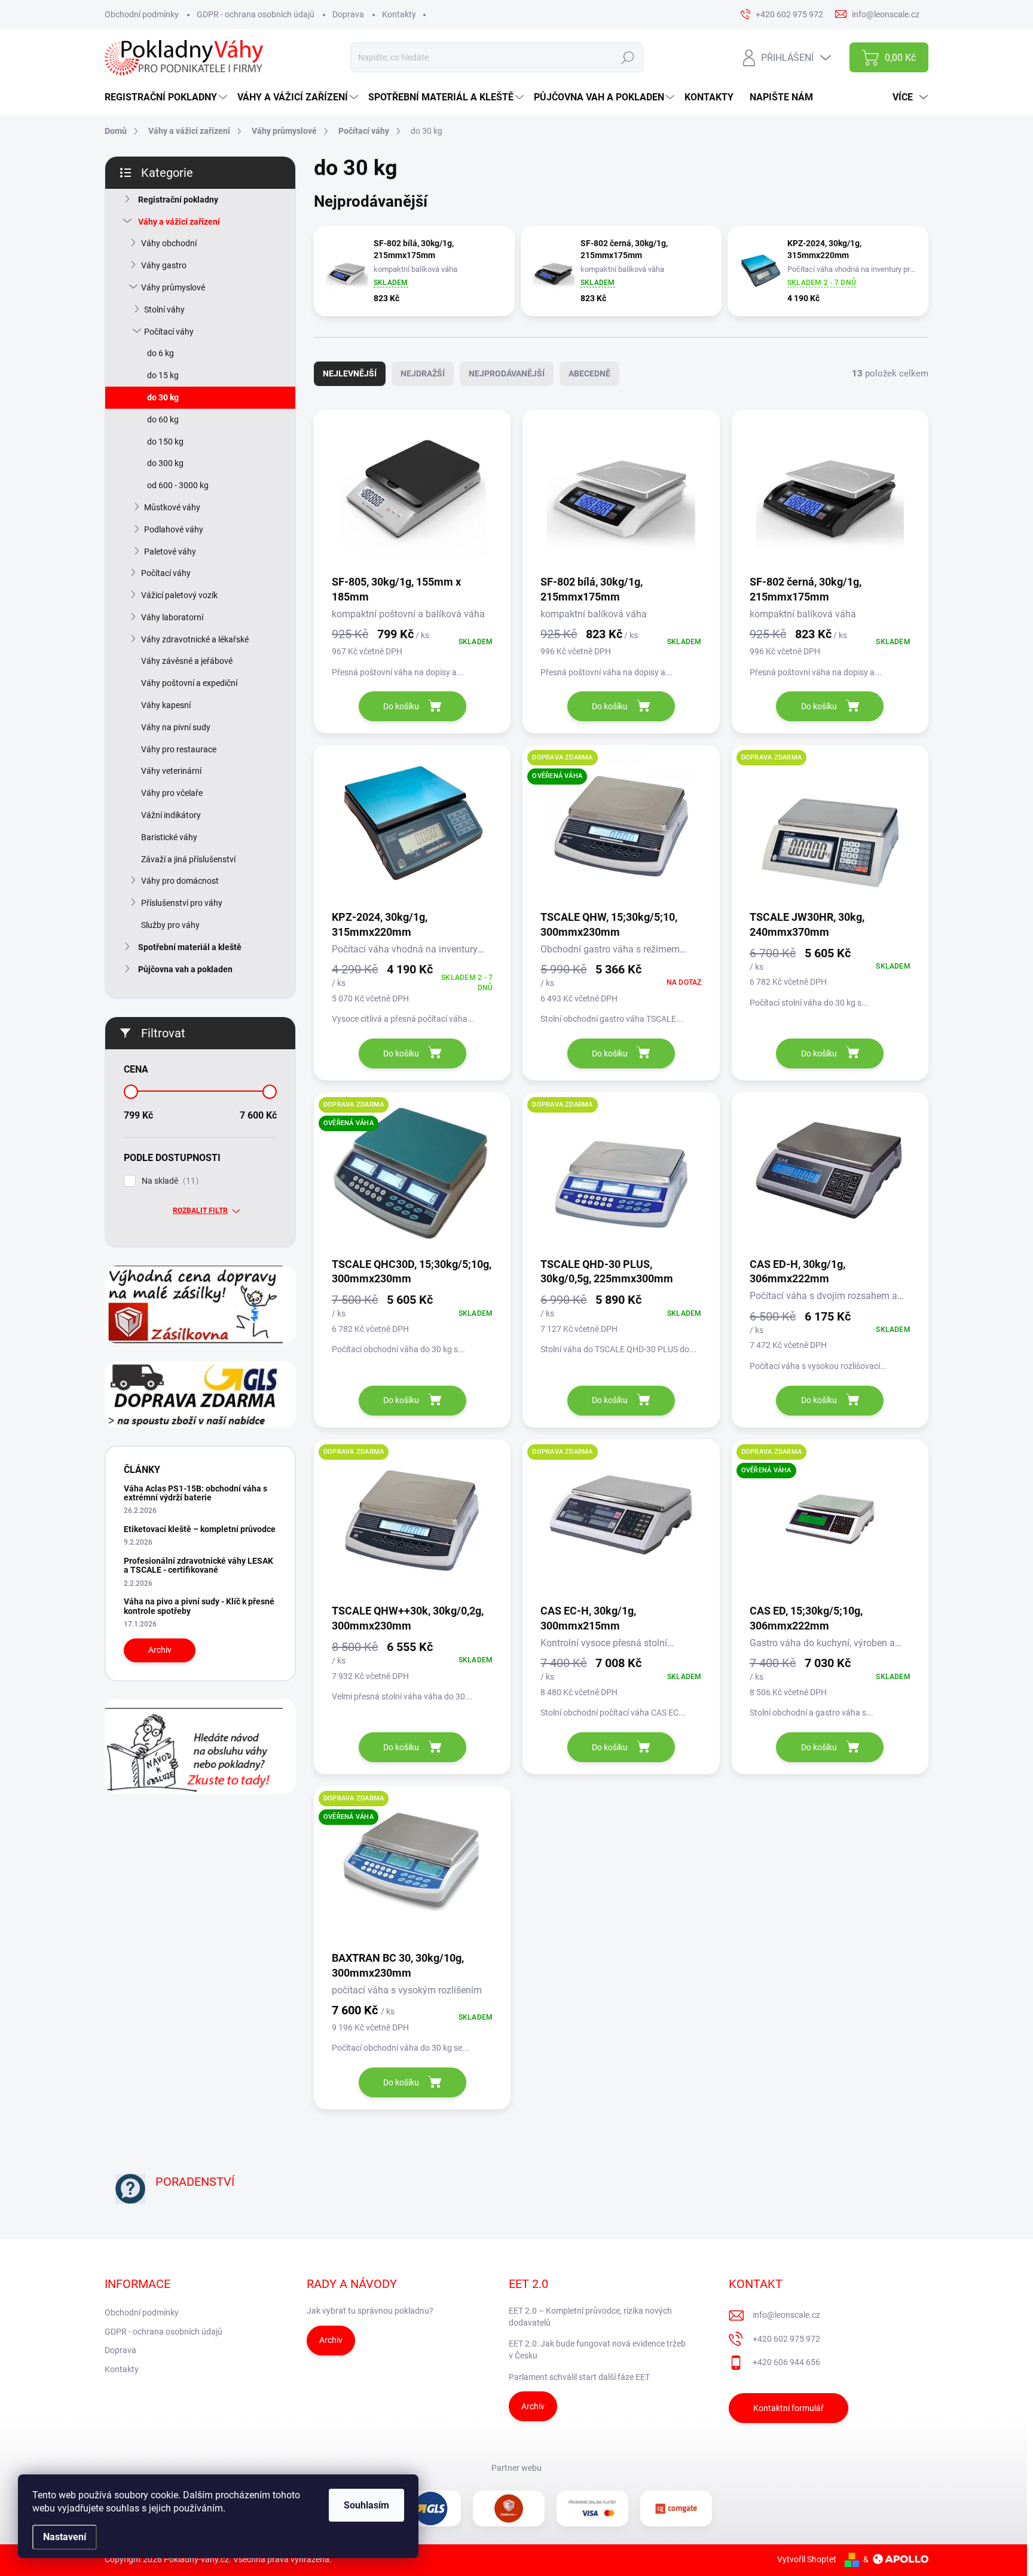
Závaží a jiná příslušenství (188, 859)
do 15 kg (163, 375)
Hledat (628, 57)
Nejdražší (423, 373)
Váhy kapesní (166, 705)
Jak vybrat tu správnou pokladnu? (370, 2311)
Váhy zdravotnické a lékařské (195, 639)
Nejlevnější (350, 373)
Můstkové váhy (172, 507)
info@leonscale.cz (786, 2315)
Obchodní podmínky (142, 14)
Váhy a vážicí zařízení (179, 222)
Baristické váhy (169, 837)
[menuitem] (167, 97)
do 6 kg (161, 353)
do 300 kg (165, 463)
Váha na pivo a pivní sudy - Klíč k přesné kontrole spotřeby (199, 1606)
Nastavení (65, 2537)
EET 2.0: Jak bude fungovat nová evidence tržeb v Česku (597, 2350)
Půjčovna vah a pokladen (185, 969)
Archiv (160, 1650)
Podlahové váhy (174, 529)
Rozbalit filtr (200, 1211)
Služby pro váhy (170, 925)
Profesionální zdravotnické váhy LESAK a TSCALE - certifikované (198, 1565)
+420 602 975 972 (786, 2339)
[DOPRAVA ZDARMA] (830, 831)
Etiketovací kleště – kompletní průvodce (200, 1529)
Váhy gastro (164, 265)
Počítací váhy (169, 332)
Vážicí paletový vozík (179, 595)
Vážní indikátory (171, 815)
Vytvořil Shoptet (807, 2559)
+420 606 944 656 (786, 2362)
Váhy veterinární (171, 771)
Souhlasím (366, 2505)
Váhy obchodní (169, 243)
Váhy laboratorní (172, 617)
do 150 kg (165, 442)
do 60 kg (163, 419)
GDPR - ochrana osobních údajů (256, 14)
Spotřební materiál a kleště (190, 947)
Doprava (348, 14)
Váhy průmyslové (173, 287)
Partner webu (516, 2468)
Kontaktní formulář (788, 2408)
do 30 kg (163, 397)
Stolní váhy (164, 310)
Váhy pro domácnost (180, 881)
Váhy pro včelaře (172, 793)
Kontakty (399, 14)
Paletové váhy (170, 552)
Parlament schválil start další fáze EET (579, 2377)
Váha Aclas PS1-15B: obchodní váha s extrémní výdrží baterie (195, 1493)
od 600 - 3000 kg (178, 485)
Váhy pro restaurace (179, 749)
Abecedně (589, 373)
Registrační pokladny (178, 200)
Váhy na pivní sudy (176, 727)
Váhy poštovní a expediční (189, 683)
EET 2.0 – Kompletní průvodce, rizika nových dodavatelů (590, 2317)
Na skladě (169, 1181)
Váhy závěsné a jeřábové (187, 661)
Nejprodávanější (507, 373)
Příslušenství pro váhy (182, 903)
